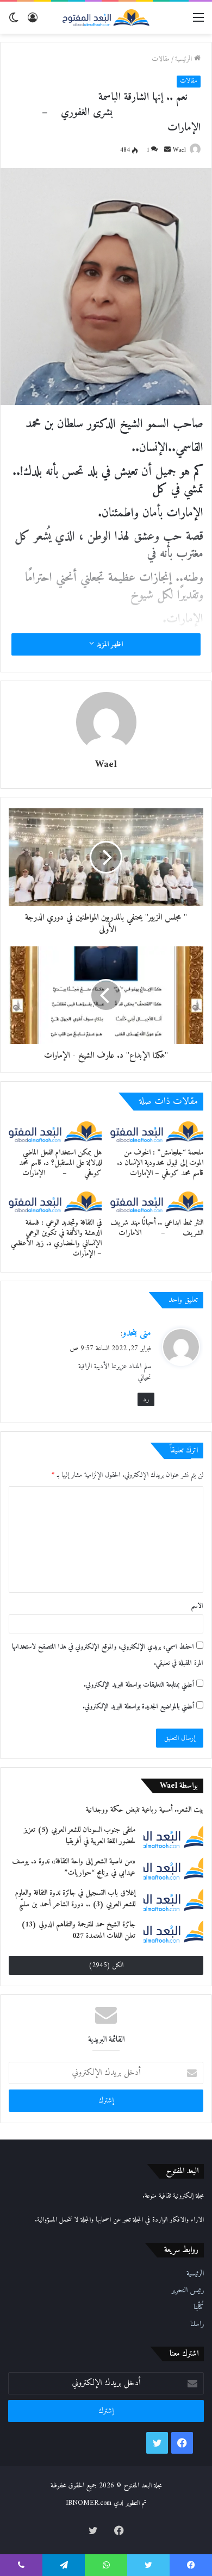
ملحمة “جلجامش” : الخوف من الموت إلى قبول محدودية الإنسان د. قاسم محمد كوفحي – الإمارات (160, 1163)
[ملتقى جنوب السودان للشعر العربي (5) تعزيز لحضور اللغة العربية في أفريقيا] (173, 1836)
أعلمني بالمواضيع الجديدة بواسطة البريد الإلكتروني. (138, 1707)
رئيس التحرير (188, 2291)
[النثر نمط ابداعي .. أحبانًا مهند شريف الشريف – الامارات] (157, 1202)
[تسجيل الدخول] (33, 22)
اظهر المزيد (108, 644)
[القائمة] (198, 22)
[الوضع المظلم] (14, 22)
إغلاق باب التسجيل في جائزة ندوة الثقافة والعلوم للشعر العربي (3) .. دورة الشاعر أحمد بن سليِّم (75, 1899)
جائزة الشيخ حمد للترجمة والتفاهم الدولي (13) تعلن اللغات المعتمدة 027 (78, 1930)
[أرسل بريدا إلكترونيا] (167, 150)
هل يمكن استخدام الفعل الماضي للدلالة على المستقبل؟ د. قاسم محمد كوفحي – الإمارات (60, 1163)
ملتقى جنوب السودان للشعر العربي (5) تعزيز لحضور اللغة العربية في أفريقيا (80, 1836)
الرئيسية (185, 59)
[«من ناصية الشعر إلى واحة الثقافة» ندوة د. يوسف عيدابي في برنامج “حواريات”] (173, 1868)
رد (146, 1399)
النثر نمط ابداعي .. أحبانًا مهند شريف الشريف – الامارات (157, 1228)
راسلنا (197, 2324)
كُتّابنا (199, 2307)
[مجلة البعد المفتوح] (106, 18)
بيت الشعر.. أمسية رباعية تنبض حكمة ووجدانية (145, 1810)
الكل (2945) (106, 1965)
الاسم (197, 1606)
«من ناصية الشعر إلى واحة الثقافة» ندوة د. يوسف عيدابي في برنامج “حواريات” (74, 1867)
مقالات (161, 59)
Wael (179, 150)
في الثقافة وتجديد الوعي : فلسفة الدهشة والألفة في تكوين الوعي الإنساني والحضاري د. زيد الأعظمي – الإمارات (56, 1238)
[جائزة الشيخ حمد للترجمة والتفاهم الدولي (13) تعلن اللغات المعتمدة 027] (173, 1931)
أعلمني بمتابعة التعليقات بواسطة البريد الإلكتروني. (139, 1685)
